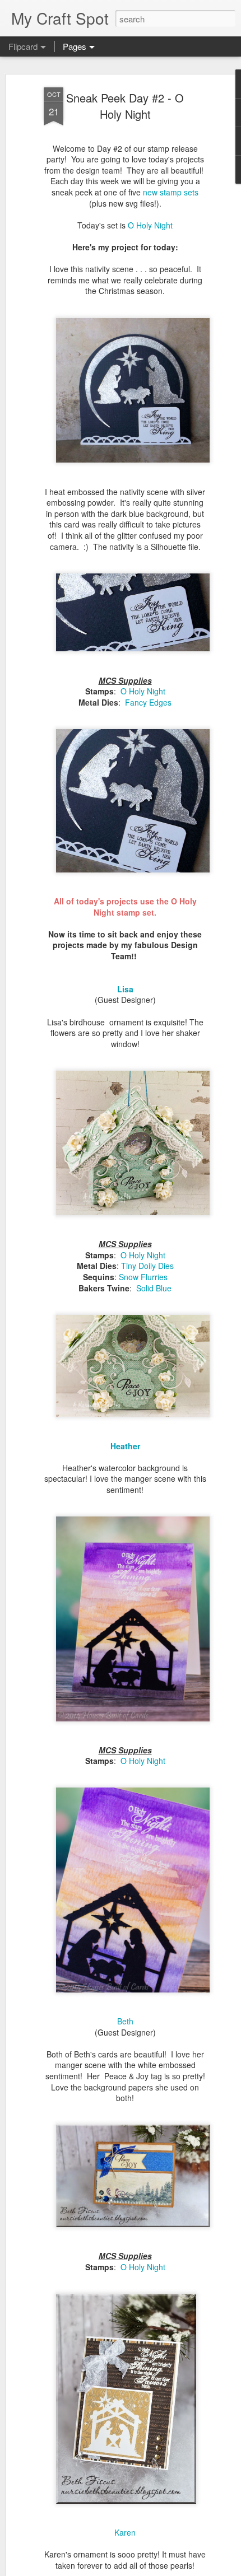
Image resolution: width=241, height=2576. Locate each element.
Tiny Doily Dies (147, 1266)
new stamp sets (171, 192)
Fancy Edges (148, 702)
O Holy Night (150, 225)
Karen (125, 2532)
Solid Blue (154, 1288)
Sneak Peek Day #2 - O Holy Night (125, 106)
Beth (125, 2021)
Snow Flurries (143, 1277)
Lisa (125, 989)
